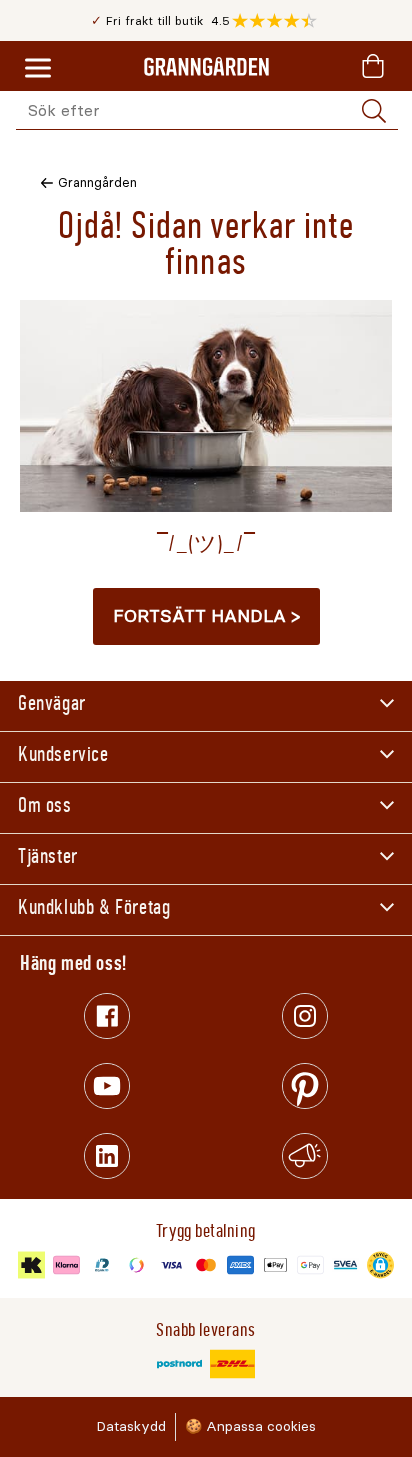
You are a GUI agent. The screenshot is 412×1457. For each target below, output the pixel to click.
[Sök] (374, 111)
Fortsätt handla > (206, 616)
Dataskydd (131, 1426)
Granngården (97, 182)
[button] (279, 21)
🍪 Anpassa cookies (250, 1426)
